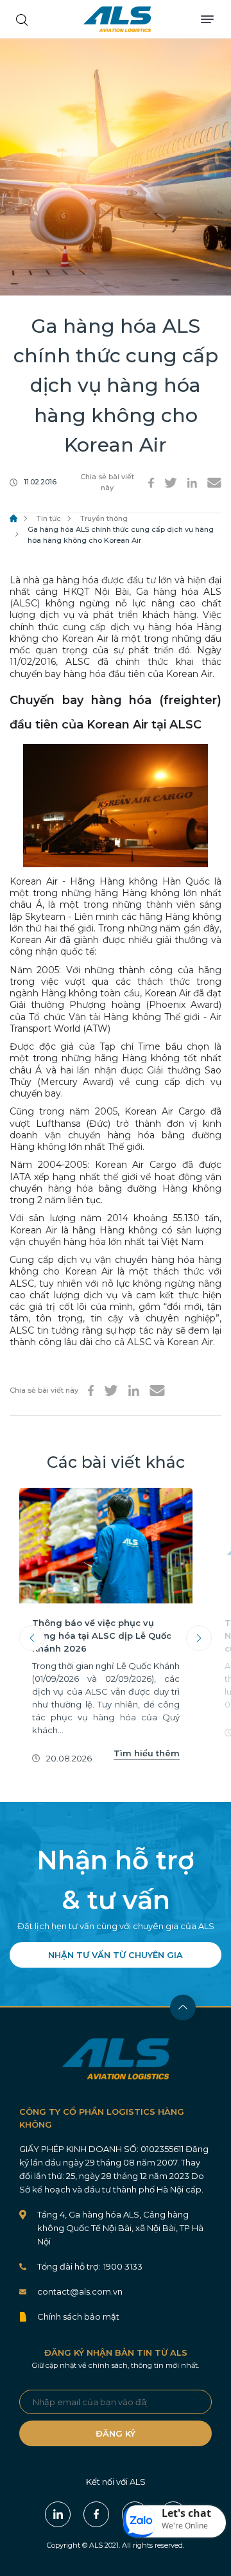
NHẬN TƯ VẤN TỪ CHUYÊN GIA (116, 1955)
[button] (175, 2521)
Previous (32, 1638)
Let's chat (186, 2513)
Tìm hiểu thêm (147, 1753)
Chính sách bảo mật (78, 2316)
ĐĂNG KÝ (116, 2433)
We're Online (185, 2526)
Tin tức (49, 518)
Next (199, 1638)
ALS (117, 19)
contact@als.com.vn (80, 2291)
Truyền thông (104, 518)
